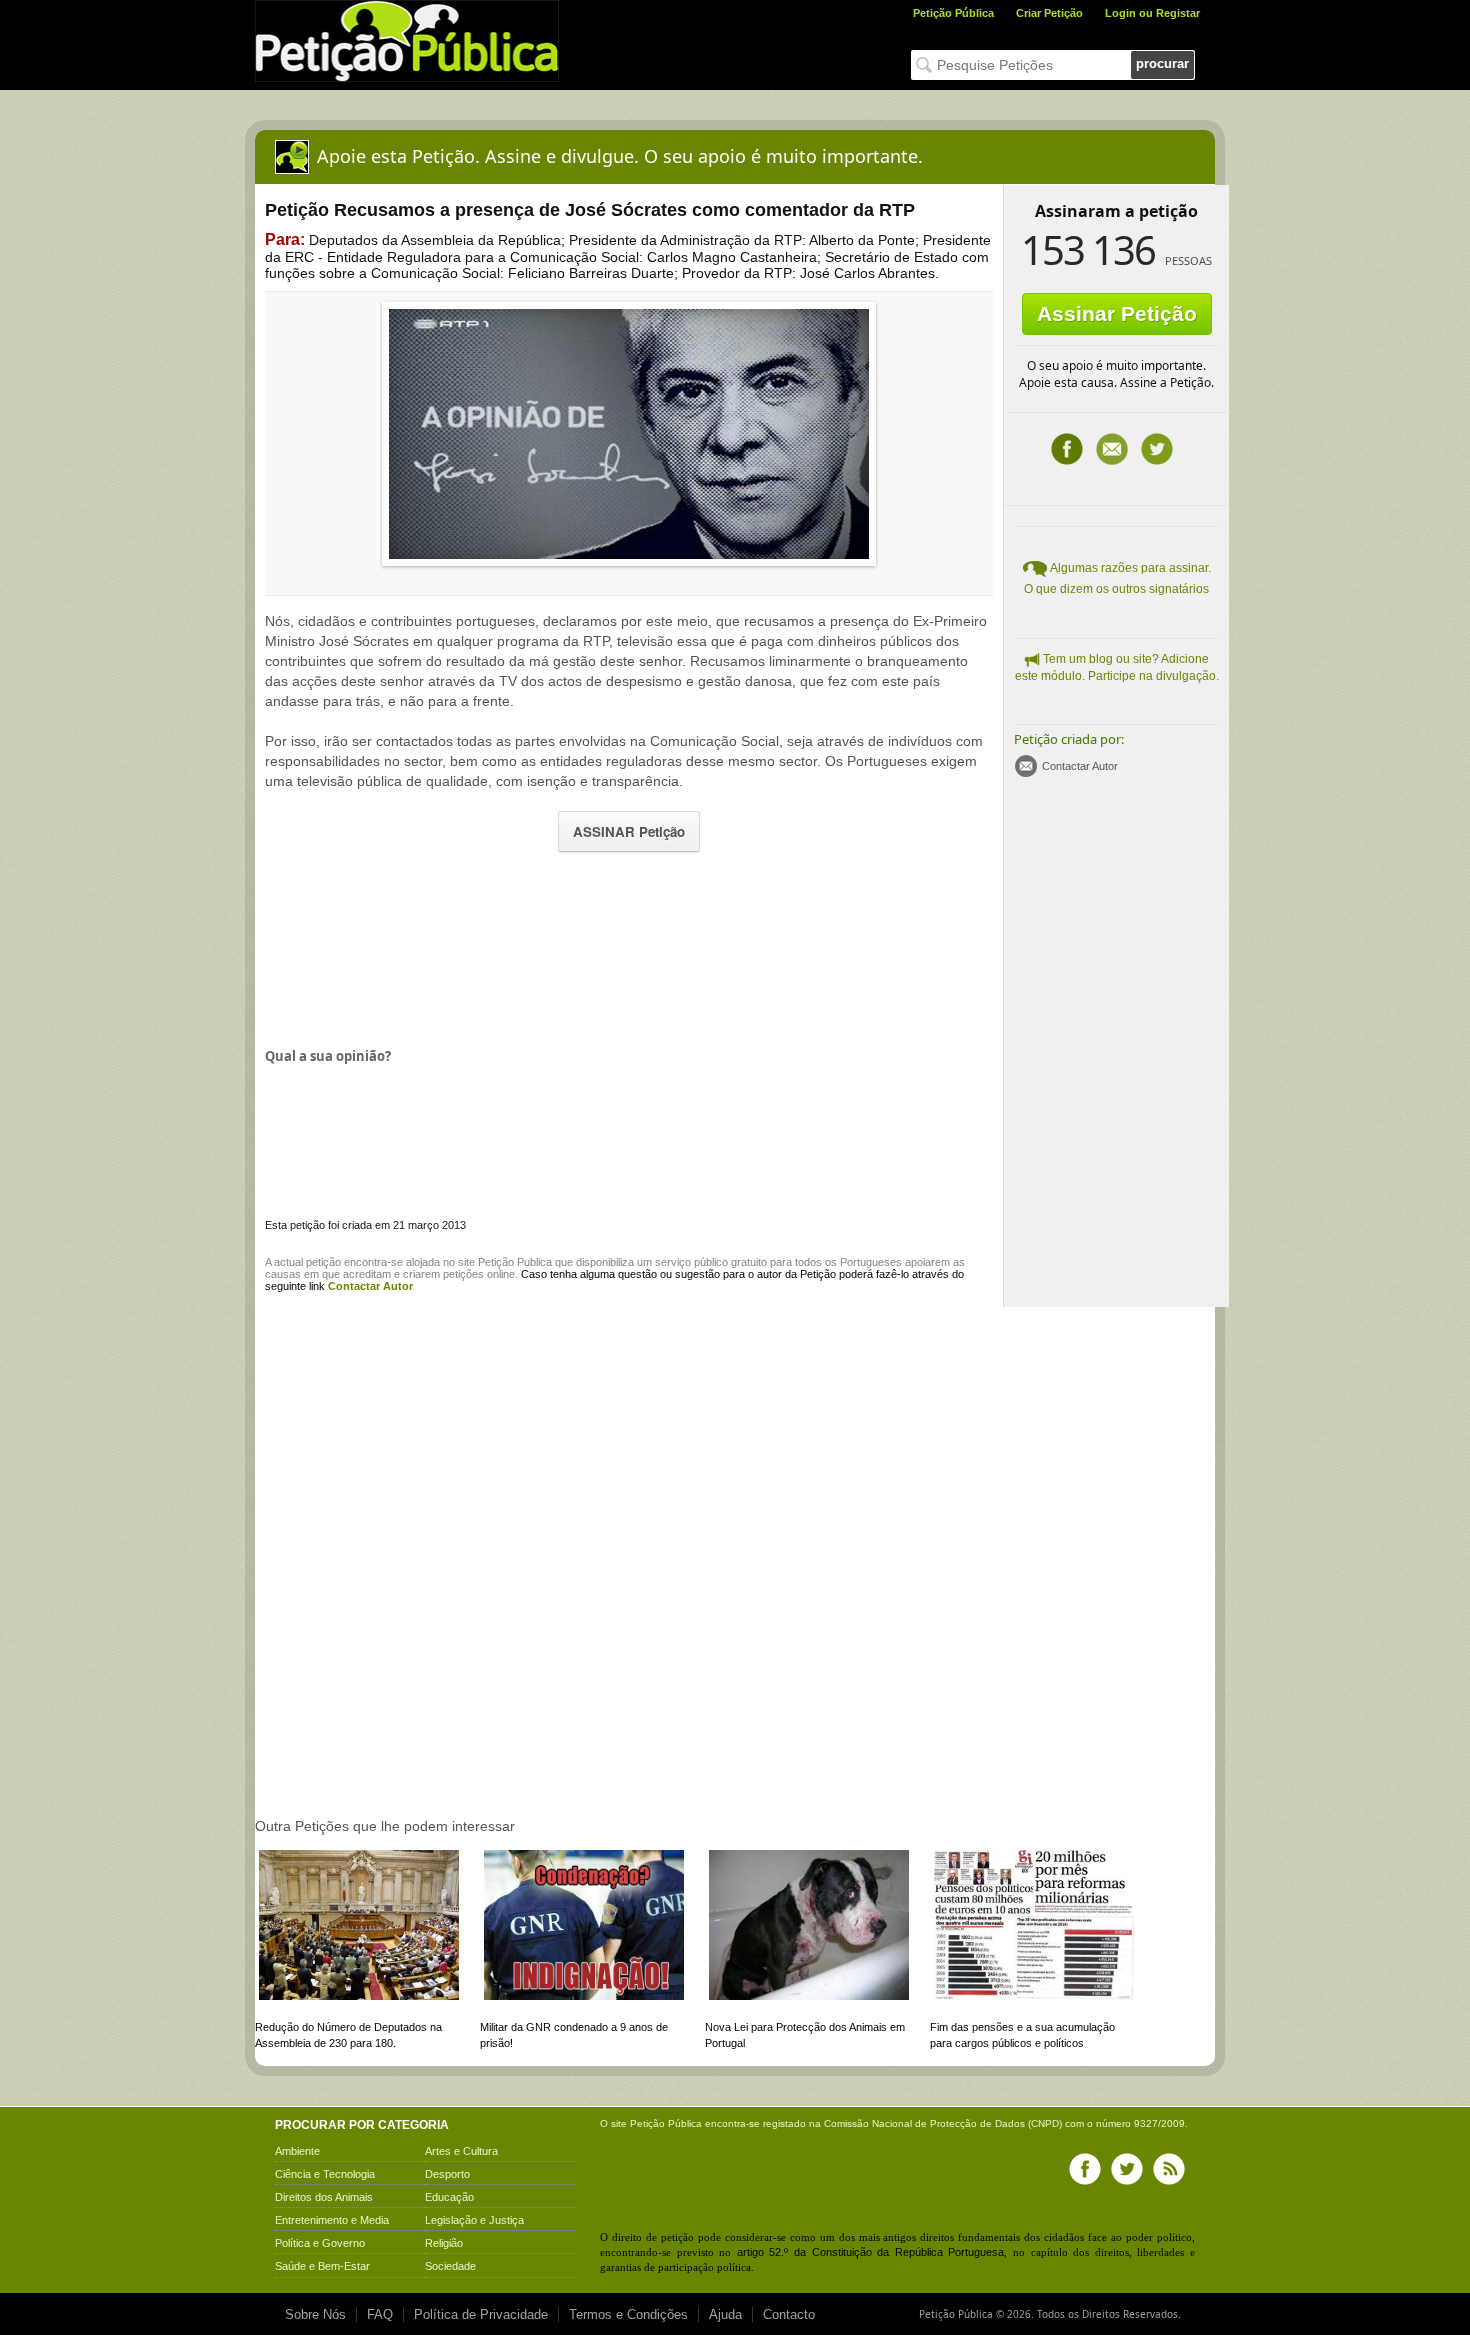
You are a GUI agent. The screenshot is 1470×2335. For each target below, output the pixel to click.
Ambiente (297, 2151)
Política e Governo (320, 2243)
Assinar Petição (1117, 313)
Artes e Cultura (461, 2151)
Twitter (1157, 449)
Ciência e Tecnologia (325, 2174)
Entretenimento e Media (332, 2220)
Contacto (789, 2314)
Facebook (1067, 449)
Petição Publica (515, 1262)
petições (463, 1274)
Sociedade (450, 2266)
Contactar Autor (1080, 766)
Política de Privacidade (481, 2314)
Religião (444, 2243)
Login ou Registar (1152, 13)
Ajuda (725, 2314)
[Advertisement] (629, 948)
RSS (1169, 2169)
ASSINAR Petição (629, 831)
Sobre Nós (315, 2314)
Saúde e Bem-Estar (322, 2266)
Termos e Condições (628, 2314)
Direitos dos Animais (324, 2197)
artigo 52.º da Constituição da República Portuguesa (871, 2252)
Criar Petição (1049, 13)
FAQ (380, 2314)
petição (323, 1262)
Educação (449, 2197)
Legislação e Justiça (474, 2220)
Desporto (447, 2174)
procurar (1162, 63)
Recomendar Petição (1112, 449)
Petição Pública (953, 13)
